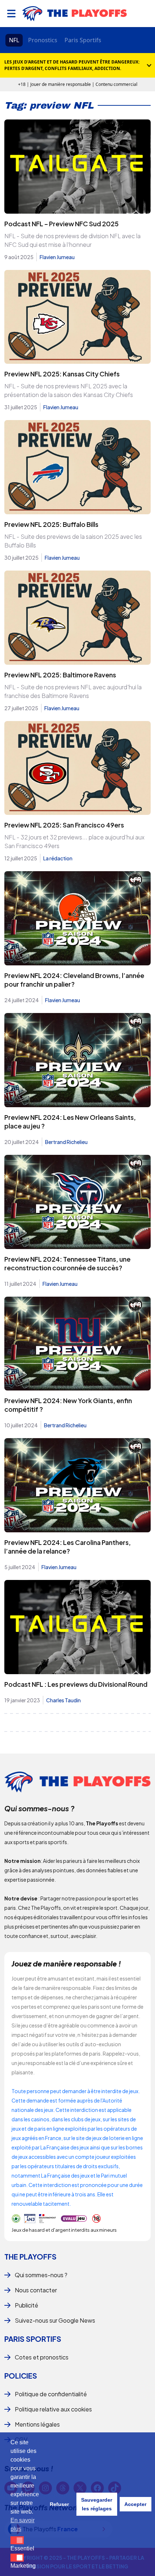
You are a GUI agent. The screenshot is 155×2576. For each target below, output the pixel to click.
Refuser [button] (59, 2504)
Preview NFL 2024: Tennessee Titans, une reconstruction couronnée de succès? (67, 1263)
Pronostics (43, 40)
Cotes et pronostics (42, 2357)
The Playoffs (30, 2256)
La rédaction (58, 858)
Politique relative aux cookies (53, 2409)
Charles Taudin (63, 1700)
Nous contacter (36, 2290)
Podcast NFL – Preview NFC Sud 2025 (61, 224)
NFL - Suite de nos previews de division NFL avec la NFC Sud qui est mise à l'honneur (72, 240)
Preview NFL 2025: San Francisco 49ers (64, 825)
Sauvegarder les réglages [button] (97, 2504)
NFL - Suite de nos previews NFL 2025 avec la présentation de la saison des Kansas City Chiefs (69, 390)
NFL (14, 40)
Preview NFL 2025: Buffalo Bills (51, 524)
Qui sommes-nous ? (41, 2275)
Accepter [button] (135, 2504)
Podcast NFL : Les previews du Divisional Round (76, 1684)
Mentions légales (37, 2424)
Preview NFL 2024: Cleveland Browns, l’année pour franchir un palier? (74, 980)
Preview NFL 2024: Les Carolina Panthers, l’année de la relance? (68, 1547)
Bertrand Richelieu (66, 1142)
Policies (21, 2376)
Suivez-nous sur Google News (55, 2320)
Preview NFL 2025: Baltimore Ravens (60, 675)
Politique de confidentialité (51, 2394)
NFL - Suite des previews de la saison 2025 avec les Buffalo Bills (73, 541)
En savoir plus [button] (23, 2525)
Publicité (26, 2305)
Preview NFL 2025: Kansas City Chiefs (62, 374)
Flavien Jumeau (57, 257)
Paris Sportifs (83, 40)
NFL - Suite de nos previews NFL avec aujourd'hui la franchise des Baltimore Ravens (73, 691)
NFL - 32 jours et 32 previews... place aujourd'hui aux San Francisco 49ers (74, 841)
